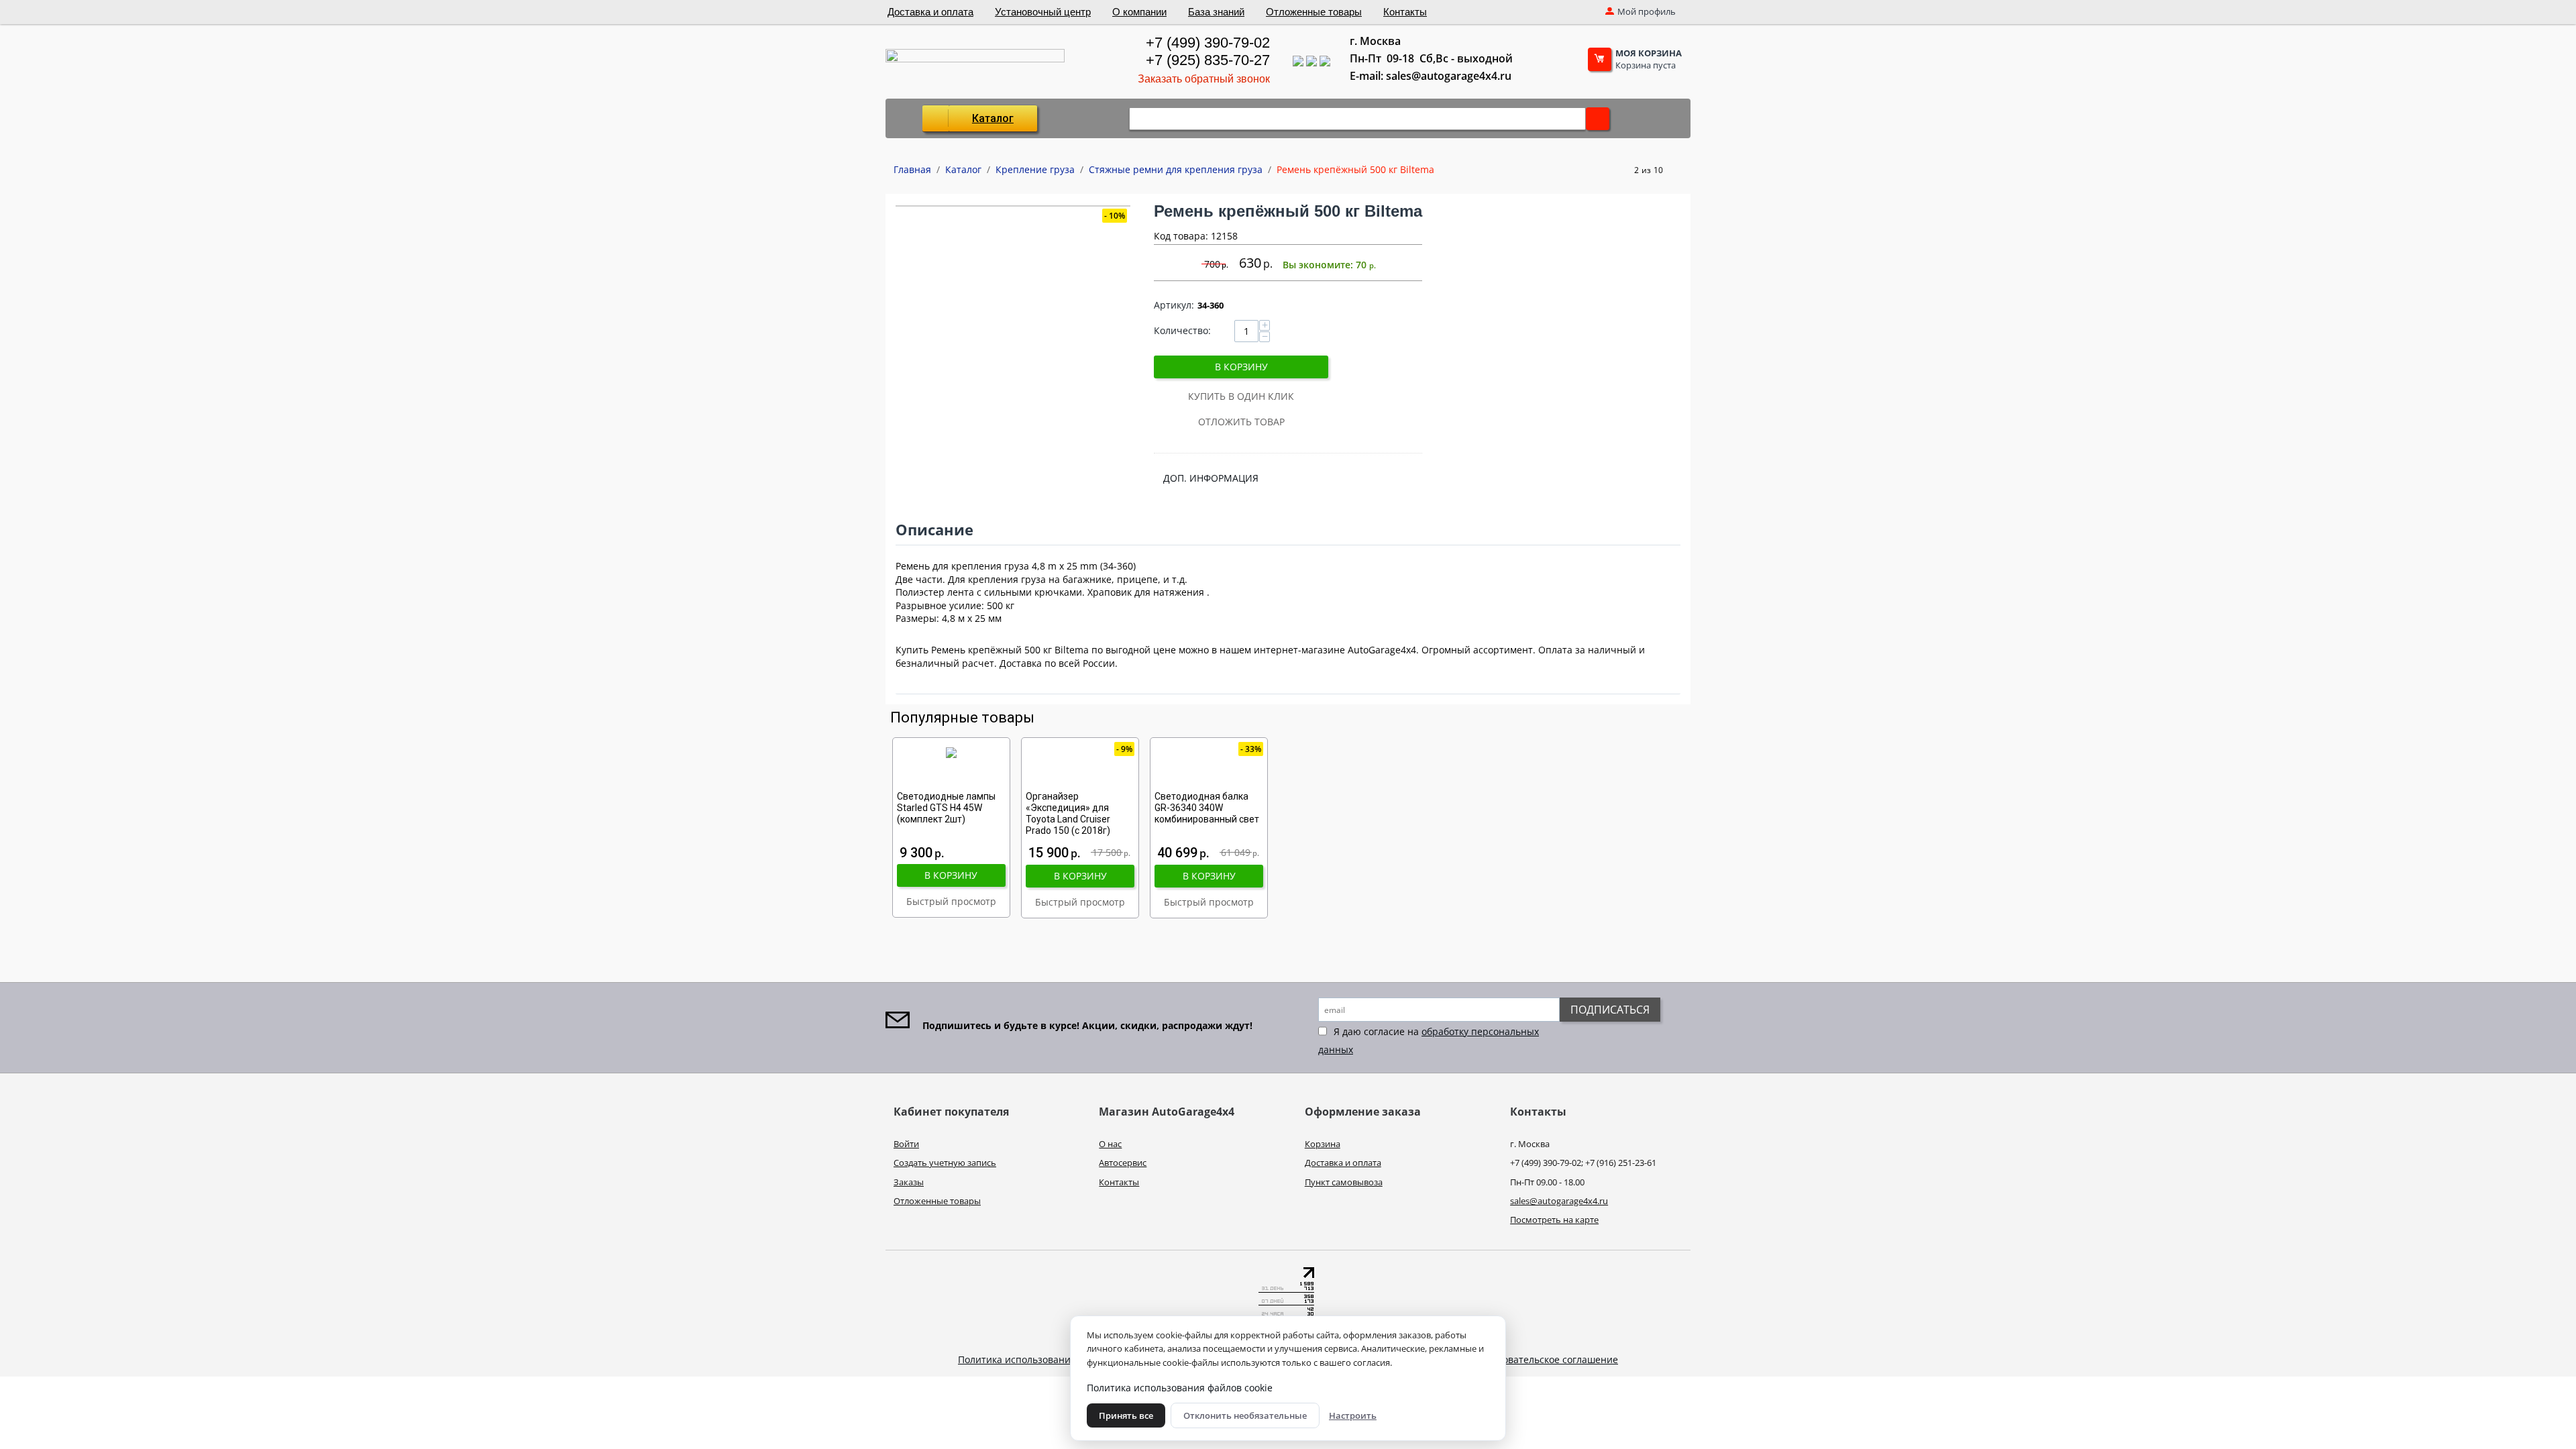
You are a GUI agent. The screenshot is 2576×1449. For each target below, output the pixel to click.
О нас (1110, 1144)
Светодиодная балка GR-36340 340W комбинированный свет (1207, 808)
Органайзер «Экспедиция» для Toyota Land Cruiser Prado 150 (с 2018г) (1068, 813)
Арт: (1174, 305)
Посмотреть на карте (1554, 1220)
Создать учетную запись (945, 1163)
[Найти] (1598, 119)
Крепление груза (1035, 169)
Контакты (1405, 12)
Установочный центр (1043, 12)
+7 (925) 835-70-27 (1207, 60)
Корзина (1323, 1144)
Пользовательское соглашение (1547, 1359)
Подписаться (1610, 1010)
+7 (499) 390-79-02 (1207, 43)
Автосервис (1123, 1163)
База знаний (1216, 12)
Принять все (1126, 1415)
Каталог (993, 118)
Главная (912, 169)
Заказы (909, 1182)
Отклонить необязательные (1245, 1415)
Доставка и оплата (930, 12)
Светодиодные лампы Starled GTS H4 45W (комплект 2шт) (946, 808)
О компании (1139, 12)
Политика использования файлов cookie (1051, 1359)
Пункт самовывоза (1344, 1182)
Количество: (1182, 330)
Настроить (1353, 1415)
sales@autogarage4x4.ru (1559, 1201)
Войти (906, 1144)
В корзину (1241, 367)
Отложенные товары (1314, 12)
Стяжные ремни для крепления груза (1176, 169)
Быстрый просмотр (951, 901)
